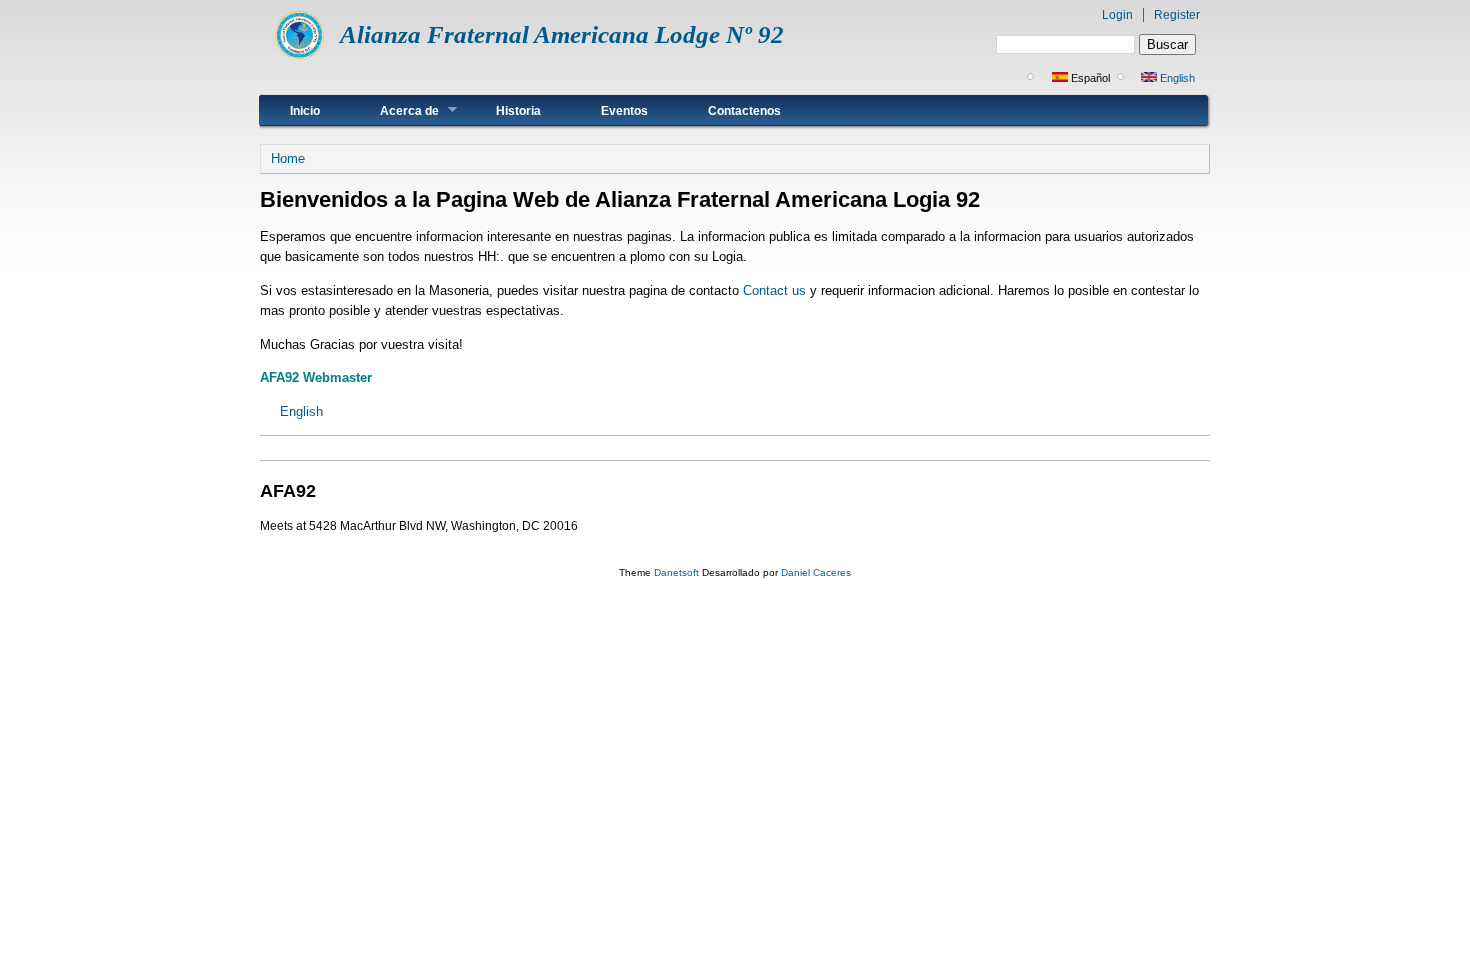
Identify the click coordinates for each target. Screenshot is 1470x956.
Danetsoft (676, 572)
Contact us (774, 290)
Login (1117, 15)
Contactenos (744, 111)
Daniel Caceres (816, 572)
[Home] (300, 55)
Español (1089, 78)
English (1176, 78)
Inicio (305, 111)
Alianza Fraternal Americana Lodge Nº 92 (562, 34)
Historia (518, 111)
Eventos (624, 111)
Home (288, 158)
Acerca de (394, 110)
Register (1177, 15)
